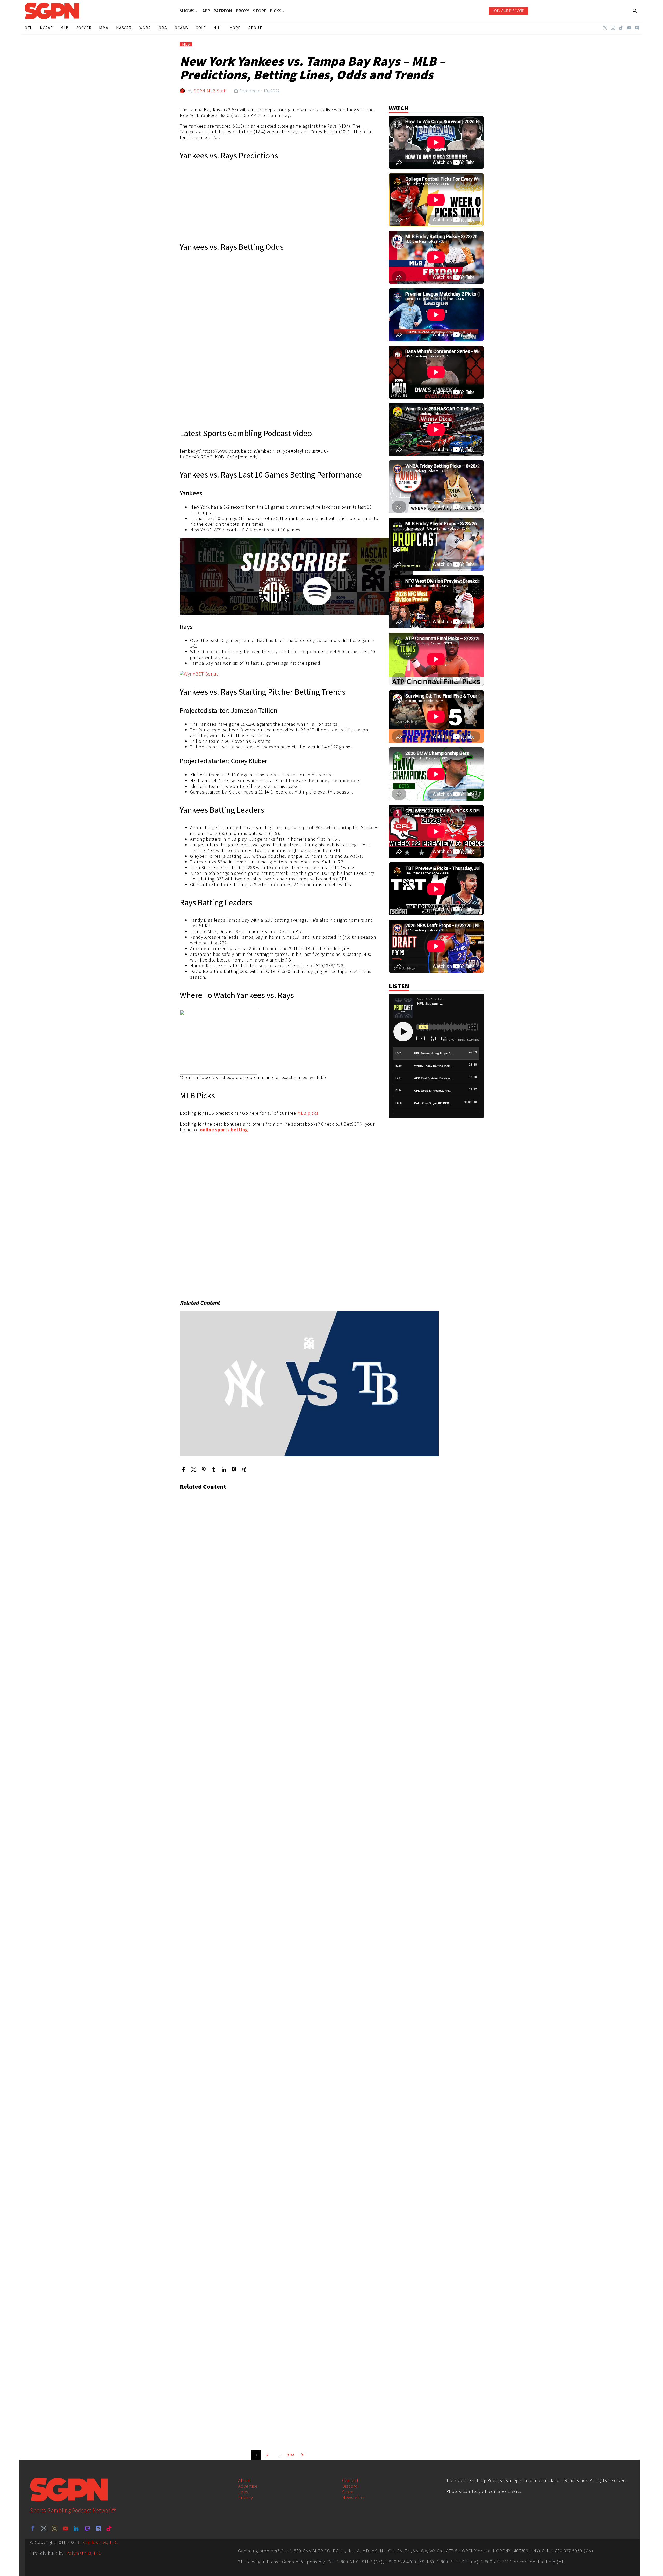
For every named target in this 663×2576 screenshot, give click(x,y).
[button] (635, 11)
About (244, 2480)
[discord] (98, 2528)
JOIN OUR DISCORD (508, 11)
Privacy (245, 2497)
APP (206, 11)
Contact (350, 2480)
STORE (260, 11)
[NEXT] (302, 2455)
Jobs (243, 2492)
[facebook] (33, 2528)
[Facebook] (183, 1469)
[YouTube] (629, 28)
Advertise (248, 2486)
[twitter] (44, 2528)
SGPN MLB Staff (210, 91)
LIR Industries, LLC (98, 2542)
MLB (186, 44)
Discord (350, 2486)
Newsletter (354, 2497)
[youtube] (66, 2528)
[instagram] (55, 2528)
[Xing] (244, 1469)
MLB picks (308, 1113)
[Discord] (637, 28)
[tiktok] (109, 2528)
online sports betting (224, 1130)
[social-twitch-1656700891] (87, 2528)
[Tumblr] (214, 1469)
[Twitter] (605, 28)
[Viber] (234, 1469)
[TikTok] (621, 28)
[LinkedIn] (224, 1469)
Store (348, 2492)
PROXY (243, 11)
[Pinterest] (204, 1469)
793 (291, 2455)
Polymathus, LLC (84, 2553)
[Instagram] (613, 28)
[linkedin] (76, 2528)
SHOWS (187, 11)
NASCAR (124, 28)
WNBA (145, 28)
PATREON (223, 11)
